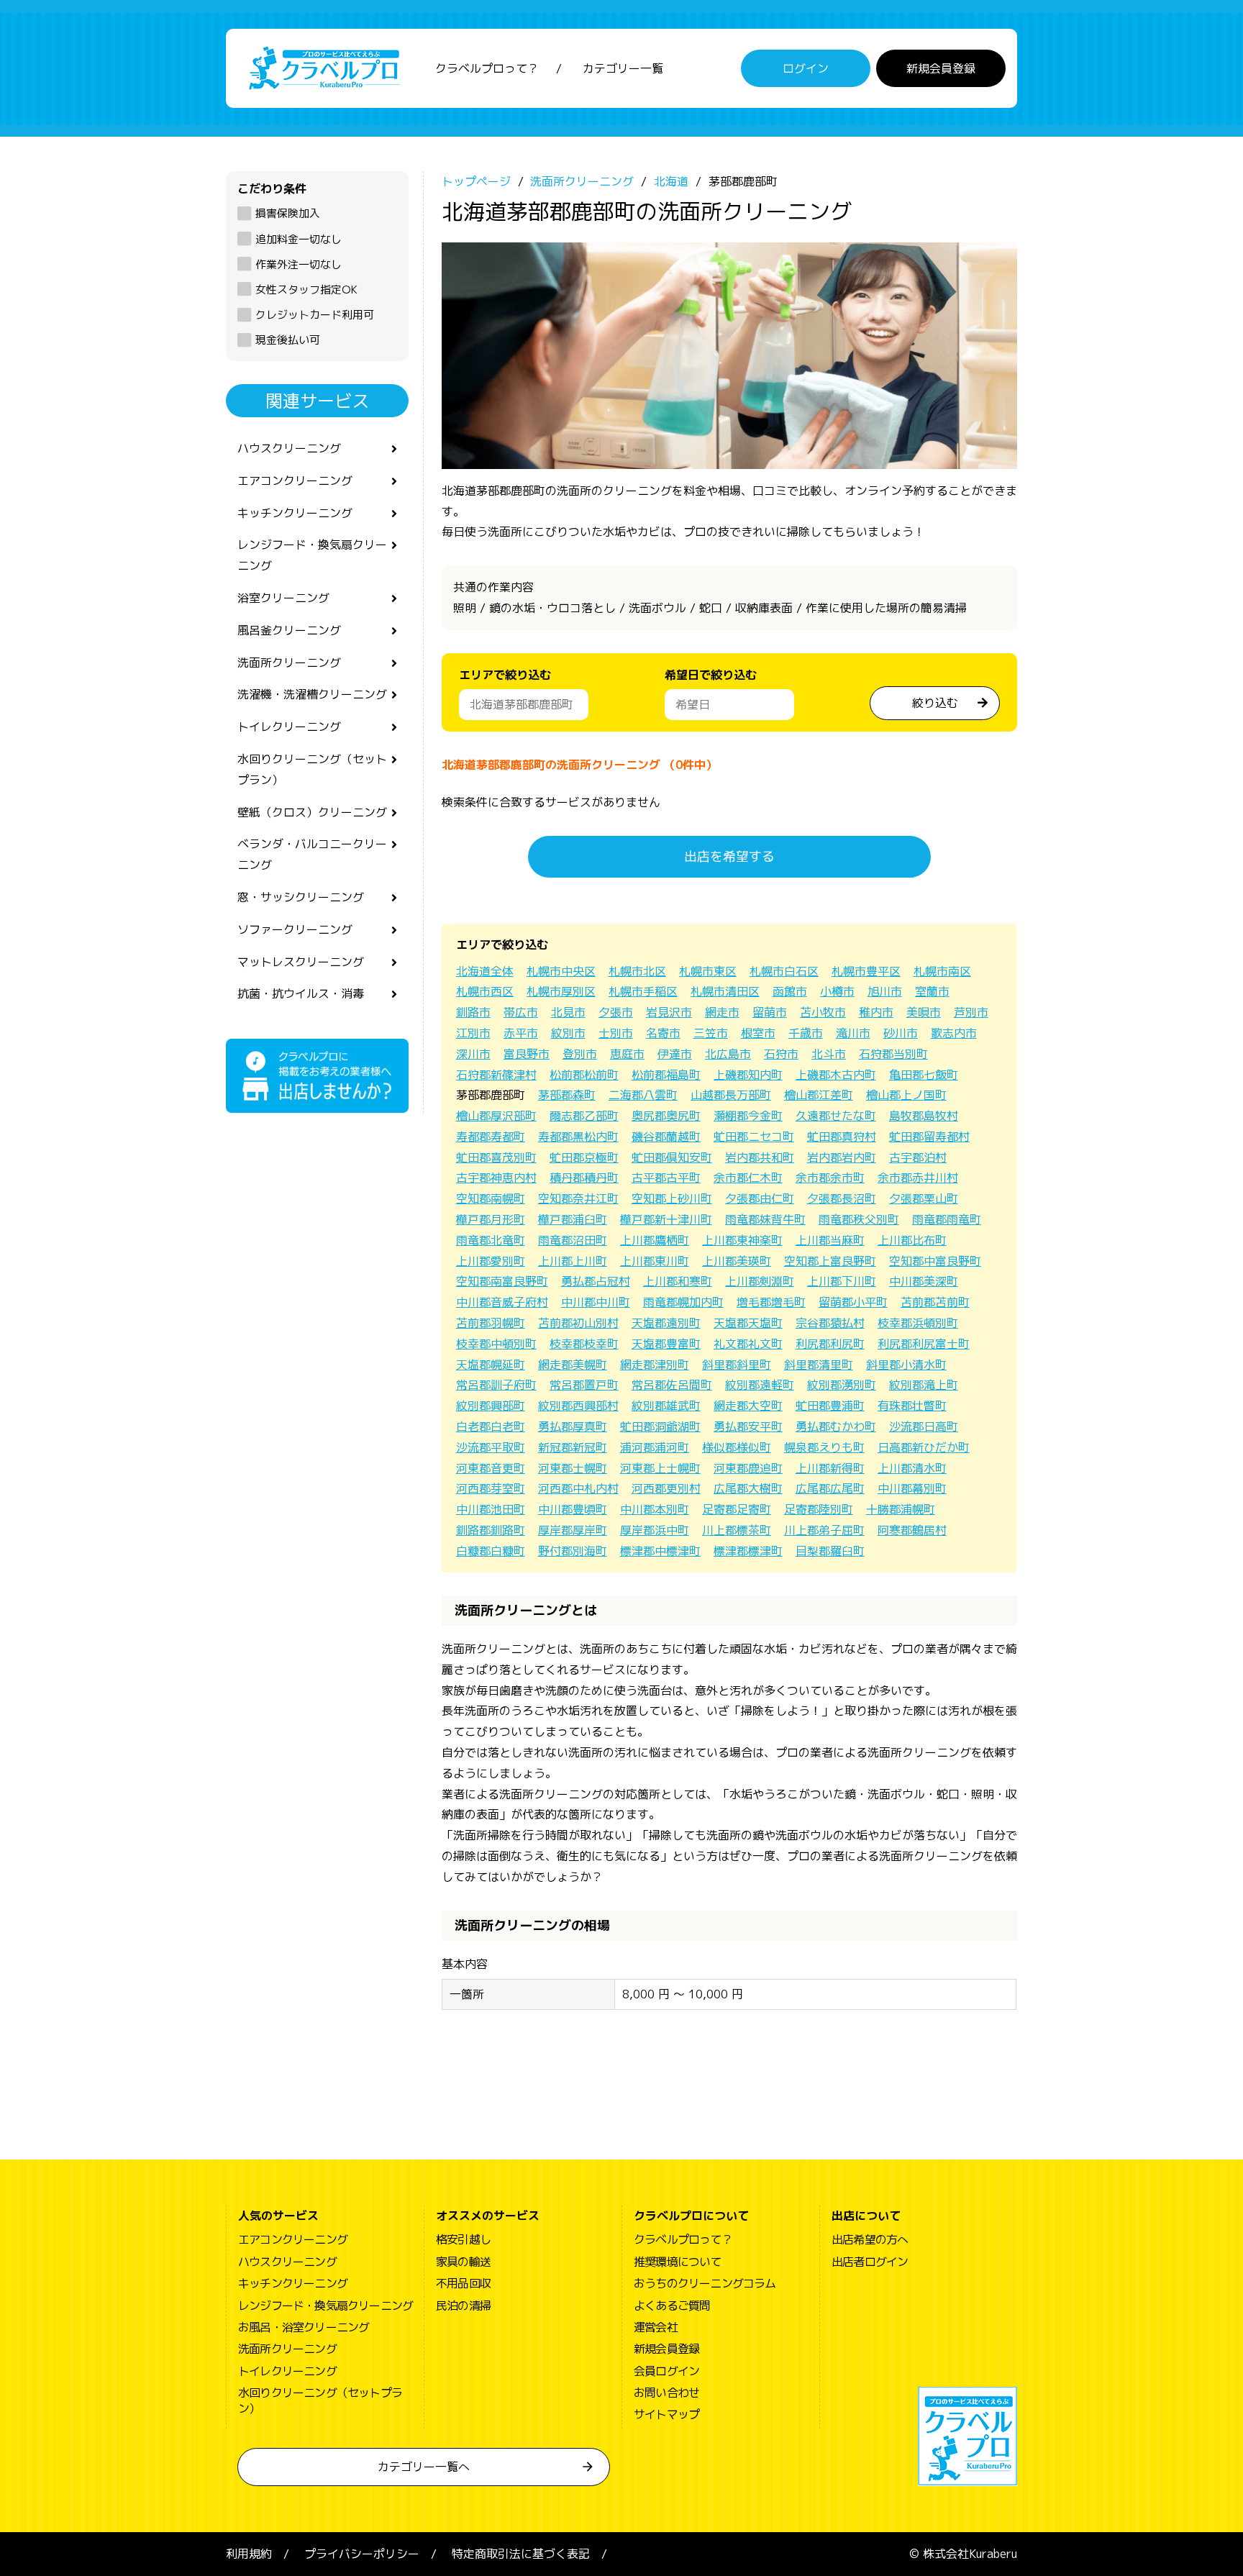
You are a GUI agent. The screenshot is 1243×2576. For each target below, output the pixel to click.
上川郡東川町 (655, 1261)
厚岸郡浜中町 (655, 1530)
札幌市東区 (708, 971)
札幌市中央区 (561, 971)
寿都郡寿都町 (491, 1137)
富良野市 (527, 1054)
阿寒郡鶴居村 (912, 1530)
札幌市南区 (942, 971)
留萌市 (770, 1012)
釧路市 (473, 1012)
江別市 (473, 1033)
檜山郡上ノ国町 (906, 1095)
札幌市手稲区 (643, 991)
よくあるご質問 (672, 2306)
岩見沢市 (669, 1012)
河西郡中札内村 (578, 1488)
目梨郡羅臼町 (830, 1551)
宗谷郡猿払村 (830, 1323)
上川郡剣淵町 (760, 1281)
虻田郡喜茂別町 (496, 1157)
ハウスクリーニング (289, 448)
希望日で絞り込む (711, 675)
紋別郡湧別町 (842, 1385)
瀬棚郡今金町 (748, 1116)
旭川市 (885, 991)
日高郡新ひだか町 (924, 1447)
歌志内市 (954, 1033)
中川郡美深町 (924, 1281)
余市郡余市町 (830, 1178)
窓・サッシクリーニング (301, 897)
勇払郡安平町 (748, 1426)
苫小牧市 (823, 1012)
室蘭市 (932, 991)
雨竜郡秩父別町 (859, 1219)
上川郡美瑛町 (737, 1261)
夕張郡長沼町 (842, 1198)
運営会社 (656, 2327)
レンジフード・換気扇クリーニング (312, 555)
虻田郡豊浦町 (830, 1406)
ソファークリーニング (295, 929)
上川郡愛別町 (491, 1261)
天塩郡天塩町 (748, 1323)
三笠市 (711, 1033)
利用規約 (249, 2554)
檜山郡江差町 (819, 1095)
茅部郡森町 (567, 1095)
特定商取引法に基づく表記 (521, 2554)
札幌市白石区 (784, 971)
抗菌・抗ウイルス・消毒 (301, 993)
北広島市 (728, 1054)
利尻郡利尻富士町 (924, 1344)
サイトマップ (666, 2414)
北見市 (568, 1012)
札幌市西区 (485, 991)
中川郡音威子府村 (502, 1302)
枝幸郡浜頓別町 (918, 1323)
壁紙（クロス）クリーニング (312, 812)
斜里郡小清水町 (906, 1365)
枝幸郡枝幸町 (584, 1344)
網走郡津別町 (655, 1365)
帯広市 (521, 1012)
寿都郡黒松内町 (578, 1137)
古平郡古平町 (666, 1178)
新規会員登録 (941, 68)
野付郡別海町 (573, 1551)
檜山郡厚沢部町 (496, 1116)
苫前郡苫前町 (935, 1302)
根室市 (758, 1033)
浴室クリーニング (283, 598)
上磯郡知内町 (748, 1075)
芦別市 (971, 1012)
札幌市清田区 (725, 991)
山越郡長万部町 (731, 1095)
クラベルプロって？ (487, 68)
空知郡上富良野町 (830, 1261)
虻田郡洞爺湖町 (660, 1426)
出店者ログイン (870, 2262)
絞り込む (935, 703)
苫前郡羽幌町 (491, 1323)
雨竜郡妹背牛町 (765, 1219)
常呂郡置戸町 (584, 1385)
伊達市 (675, 1054)
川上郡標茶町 (737, 1530)
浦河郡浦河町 (655, 1447)
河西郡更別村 (666, 1488)
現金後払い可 (288, 340)
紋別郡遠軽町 (760, 1385)
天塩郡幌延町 (491, 1365)
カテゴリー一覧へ (424, 2467)
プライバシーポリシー (362, 2554)
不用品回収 (463, 2283)
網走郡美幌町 (573, 1365)
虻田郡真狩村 (842, 1137)
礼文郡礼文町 (748, 1344)
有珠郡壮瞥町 (912, 1406)
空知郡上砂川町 (672, 1198)
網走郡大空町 (748, 1406)
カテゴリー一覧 (623, 68)
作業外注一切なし (299, 264)
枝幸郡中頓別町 (496, 1344)
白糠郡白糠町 (491, 1551)
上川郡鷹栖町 (655, 1240)
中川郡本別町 (655, 1509)
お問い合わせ (666, 2393)
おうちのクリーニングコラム (705, 2283)
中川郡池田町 (491, 1509)
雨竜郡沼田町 (573, 1240)
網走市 (722, 1012)
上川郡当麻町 (830, 1240)
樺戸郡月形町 (491, 1219)
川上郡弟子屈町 (824, 1530)
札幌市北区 (637, 971)
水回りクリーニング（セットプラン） (312, 769)
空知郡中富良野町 (935, 1261)
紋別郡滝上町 (924, 1385)
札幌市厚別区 (561, 991)
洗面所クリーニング (289, 663)
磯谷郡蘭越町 (666, 1137)
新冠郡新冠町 (573, 1447)
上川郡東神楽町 (742, 1240)
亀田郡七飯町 (924, 1075)
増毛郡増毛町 (771, 1302)
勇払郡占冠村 (596, 1281)
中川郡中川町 (596, 1302)
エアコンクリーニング (295, 481)
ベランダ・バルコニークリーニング (312, 854)
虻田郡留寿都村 (929, 1137)
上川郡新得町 (830, 1468)
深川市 (473, 1054)
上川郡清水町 (912, 1468)
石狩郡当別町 (893, 1054)
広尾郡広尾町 (830, 1488)
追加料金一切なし (299, 239)
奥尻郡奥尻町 (666, 1116)
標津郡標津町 (748, 1551)
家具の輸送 (463, 2262)
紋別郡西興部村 (578, 1406)
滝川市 (853, 1033)
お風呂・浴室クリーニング (304, 2327)
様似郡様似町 (737, 1447)
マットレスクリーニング (301, 962)
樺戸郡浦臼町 (573, 1219)
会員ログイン (666, 2371)
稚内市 (876, 1012)
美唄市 (924, 1012)
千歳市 (806, 1033)
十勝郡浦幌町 (901, 1509)
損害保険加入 (288, 213)
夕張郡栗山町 (924, 1198)
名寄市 (663, 1033)
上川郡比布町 (912, 1240)
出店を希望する (729, 856)
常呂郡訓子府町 (496, 1385)
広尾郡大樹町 (748, 1488)
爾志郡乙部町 (584, 1116)
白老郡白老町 (491, 1426)
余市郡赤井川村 (918, 1178)
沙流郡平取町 (491, 1447)
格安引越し (463, 2239)
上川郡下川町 (842, 1281)
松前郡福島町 (666, 1075)
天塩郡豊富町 (666, 1344)
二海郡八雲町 (643, 1095)
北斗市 (829, 1054)
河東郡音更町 (491, 1468)
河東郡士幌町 (573, 1468)
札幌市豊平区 (866, 971)
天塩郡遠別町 (666, 1323)
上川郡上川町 (573, 1261)
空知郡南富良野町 (502, 1281)
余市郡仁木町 (748, 1178)
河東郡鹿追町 (748, 1468)
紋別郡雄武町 (666, 1406)
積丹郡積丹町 (584, 1178)
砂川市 (901, 1033)
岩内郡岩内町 (842, 1157)
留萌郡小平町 (853, 1302)
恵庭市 (627, 1054)
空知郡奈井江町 (578, 1198)
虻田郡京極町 (584, 1157)
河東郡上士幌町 (660, 1468)
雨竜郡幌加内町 (683, 1302)
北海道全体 (485, 971)
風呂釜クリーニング (289, 630)
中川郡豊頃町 (573, 1509)
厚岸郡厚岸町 (573, 1530)
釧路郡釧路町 (491, 1530)
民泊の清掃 (463, 2306)
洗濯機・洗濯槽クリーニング (312, 694)
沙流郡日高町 (924, 1426)
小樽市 (837, 991)
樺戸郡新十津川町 (666, 1219)
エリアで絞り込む (505, 675)
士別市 (616, 1033)
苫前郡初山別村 (578, 1323)
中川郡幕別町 (912, 1488)
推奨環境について (678, 2262)
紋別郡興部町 (491, 1406)
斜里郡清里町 (819, 1365)
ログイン (806, 68)
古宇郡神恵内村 (496, 1178)
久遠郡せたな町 (836, 1116)
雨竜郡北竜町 (491, 1240)
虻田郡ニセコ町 (754, 1137)
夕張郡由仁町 (760, 1198)
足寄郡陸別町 (819, 1509)
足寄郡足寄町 (737, 1509)
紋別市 (568, 1033)
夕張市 (616, 1012)
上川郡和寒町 (678, 1281)
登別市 (580, 1054)
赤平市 (521, 1033)
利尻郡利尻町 (830, 1344)
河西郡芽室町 (491, 1488)
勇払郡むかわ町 (836, 1426)
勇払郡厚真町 (573, 1426)
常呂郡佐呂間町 (672, 1385)
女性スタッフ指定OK (306, 290)
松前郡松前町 (584, 1075)
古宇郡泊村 (918, 1157)
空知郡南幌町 (491, 1198)
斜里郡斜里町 (737, 1365)
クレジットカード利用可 (315, 315)
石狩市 (781, 1054)
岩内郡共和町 (760, 1157)
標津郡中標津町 (660, 1551)
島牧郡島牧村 (924, 1116)
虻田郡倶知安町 (672, 1157)
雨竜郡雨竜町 (947, 1219)
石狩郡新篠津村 (496, 1075)
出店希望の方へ (870, 2239)
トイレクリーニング (289, 727)
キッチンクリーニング (295, 513)
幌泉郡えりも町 (824, 1447)
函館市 (790, 991)
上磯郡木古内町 (836, 1075)
